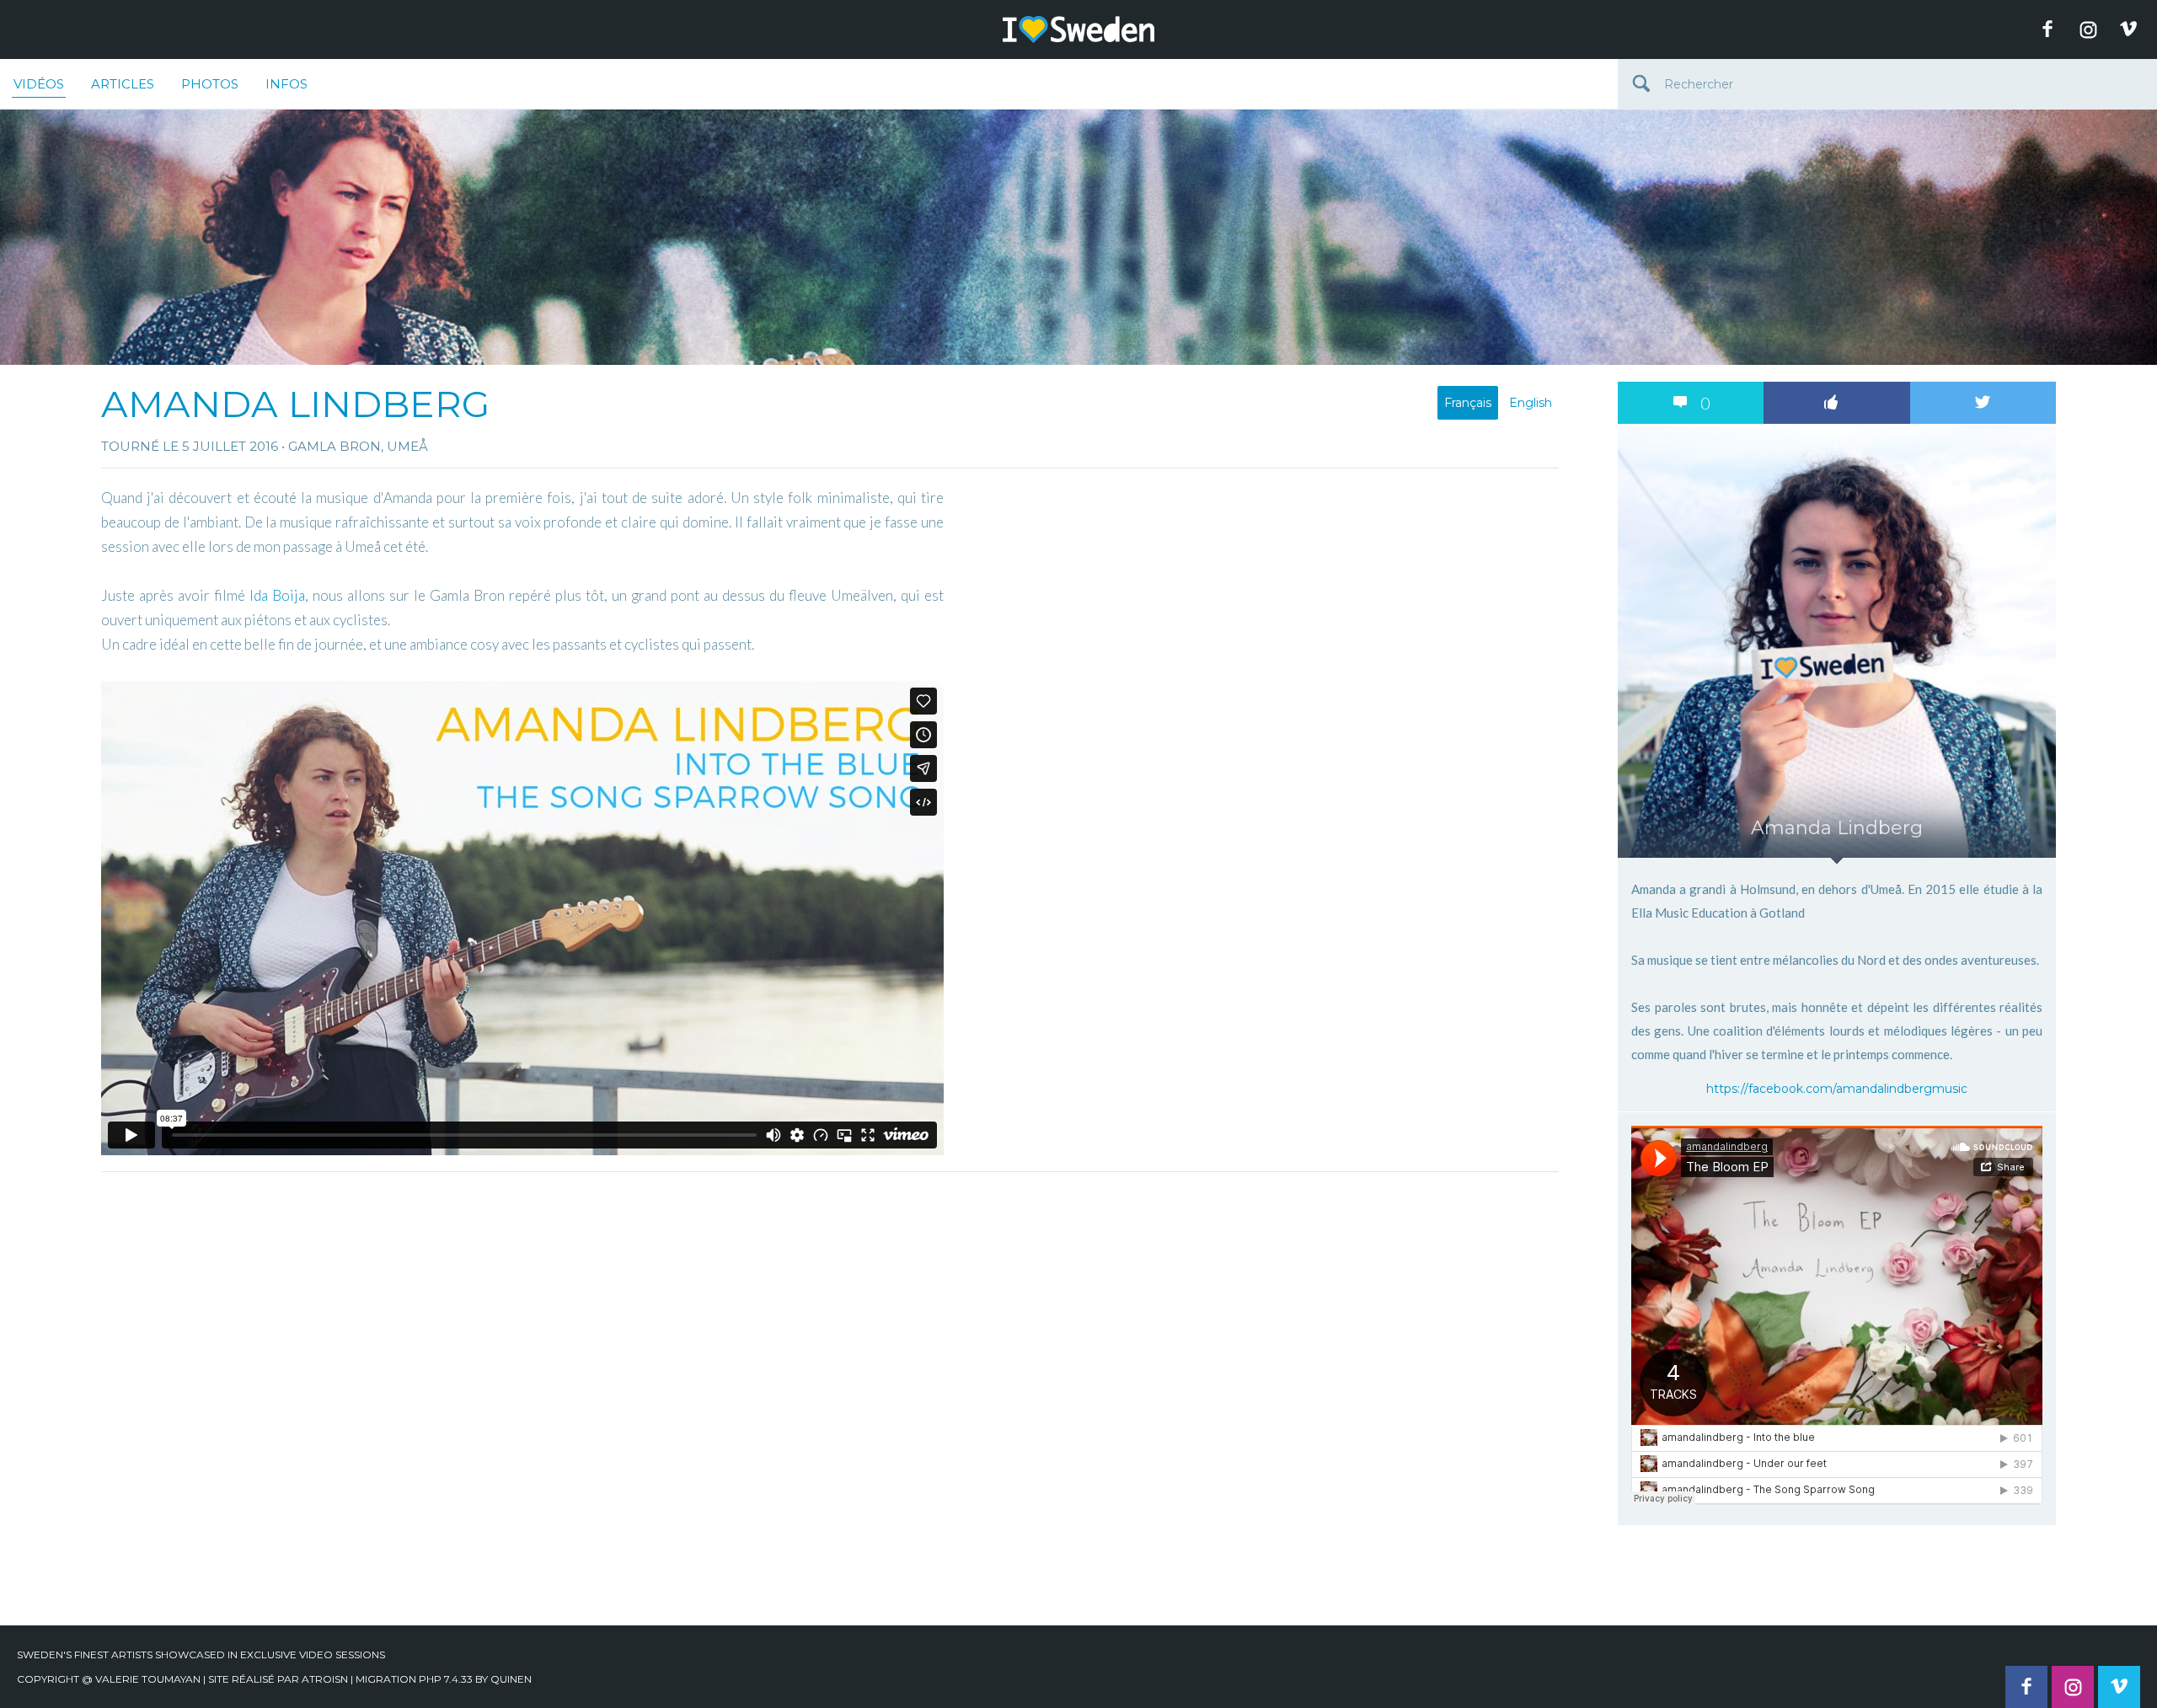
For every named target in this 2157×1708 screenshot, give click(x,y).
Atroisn (325, 1679)
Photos (210, 84)
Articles (123, 84)
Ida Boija (277, 595)
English (1531, 403)
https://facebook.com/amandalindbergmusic (1837, 1089)
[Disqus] (830, 1391)
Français (1468, 403)
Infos (286, 84)
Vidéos (39, 84)
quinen (511, 1679)
